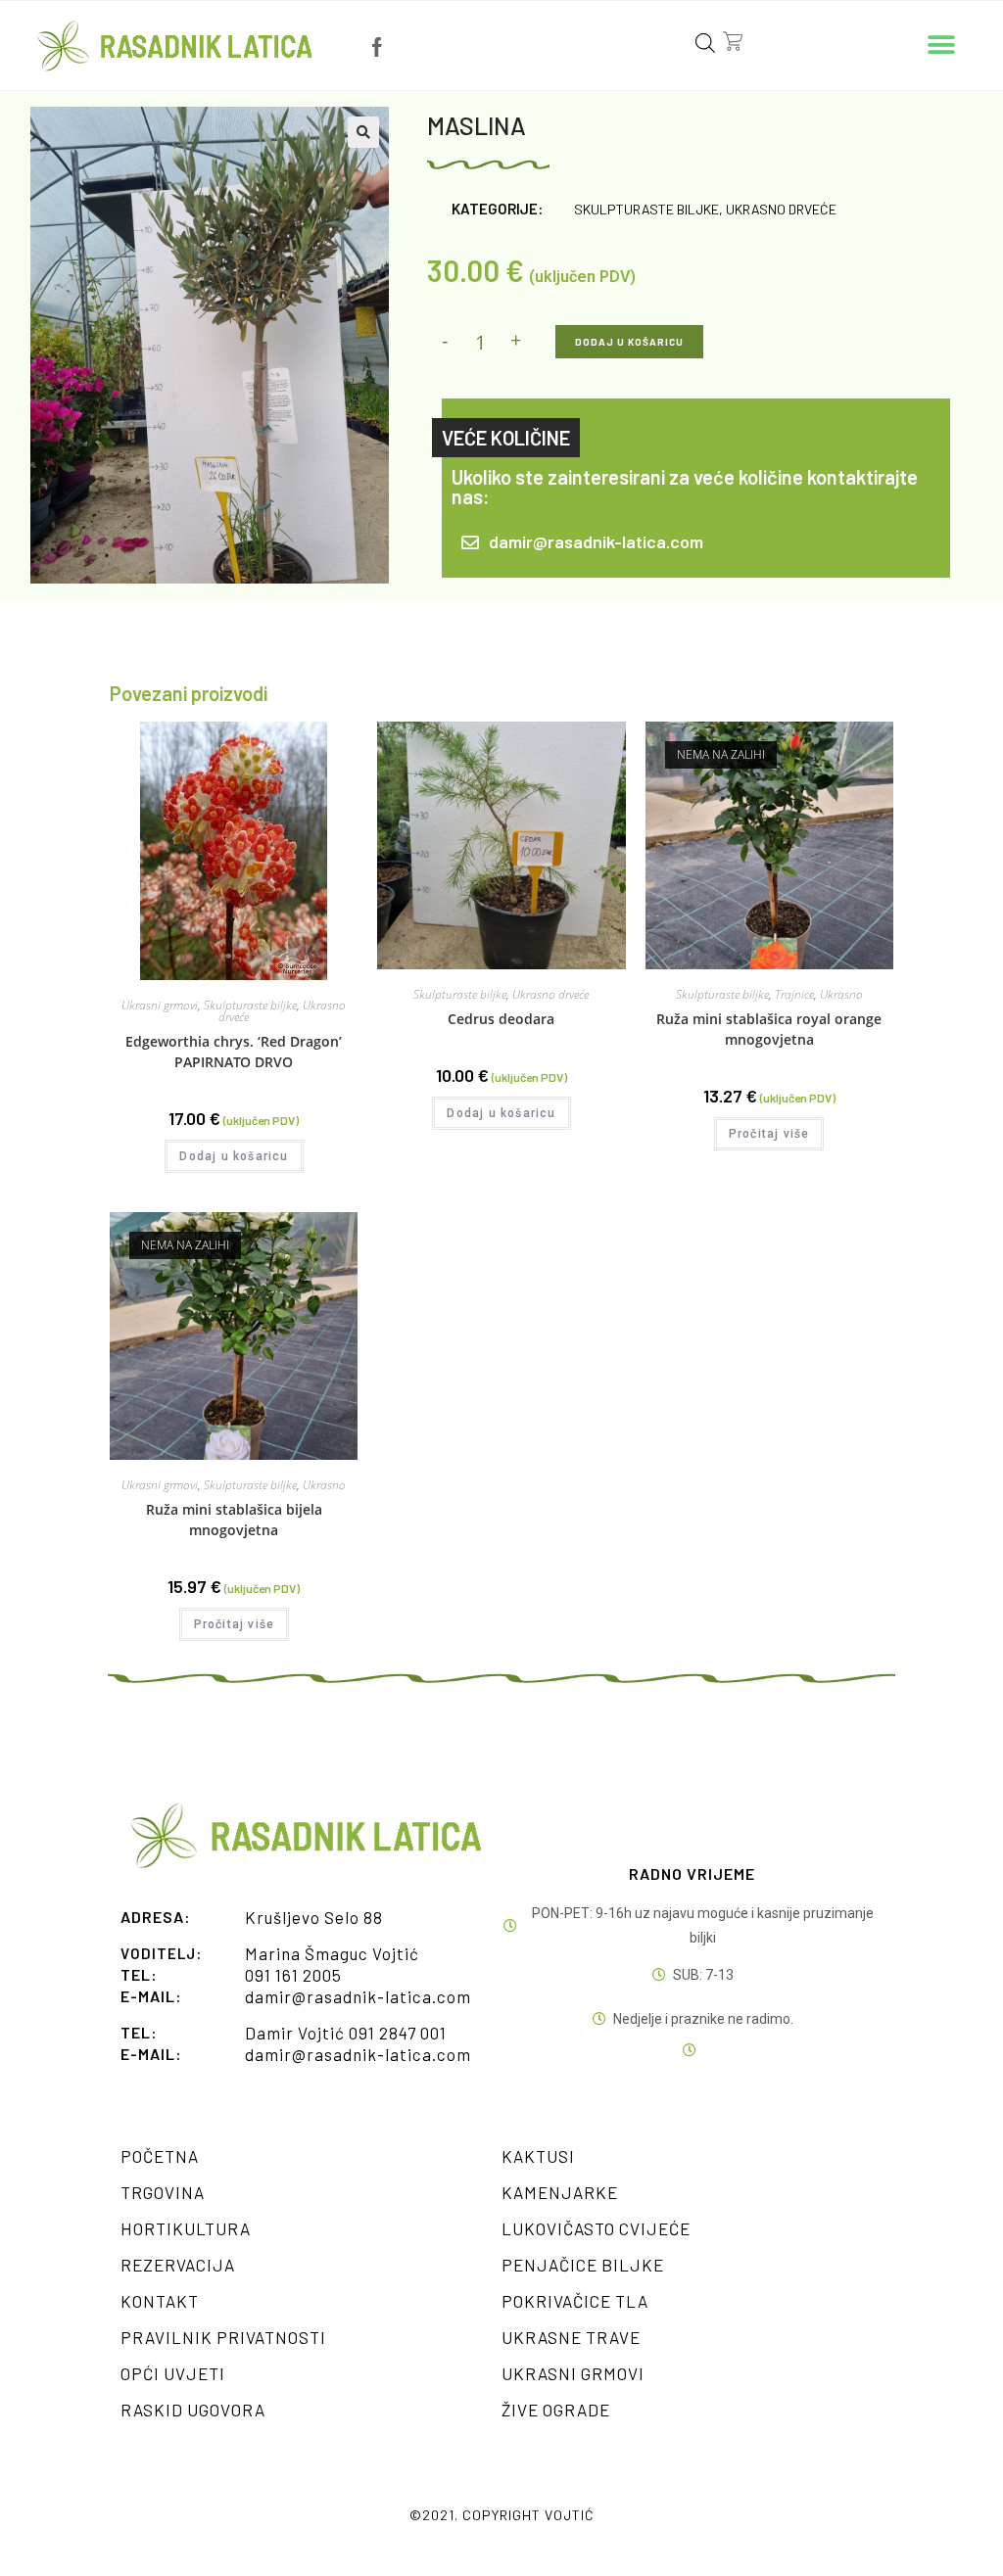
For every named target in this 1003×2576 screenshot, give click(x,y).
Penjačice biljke (583, 2265)
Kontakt (160, 2301)
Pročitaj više (769, 1134)
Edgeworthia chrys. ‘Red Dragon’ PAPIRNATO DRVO (234, 1052)
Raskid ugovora (193, 2410)
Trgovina (163, 2192)
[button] (942, 46)
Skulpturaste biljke (646, 209)
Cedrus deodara (501, 1019)
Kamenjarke (560, 2192)
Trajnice (794, 994)
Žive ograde (556, 2410)
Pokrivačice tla (575, 2301)
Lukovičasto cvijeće (596, 2228)
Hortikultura (186, 2228)
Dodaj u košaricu (629, 342)
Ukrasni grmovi (160, 1005)
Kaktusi (538, 2156)
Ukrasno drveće (781, 209)
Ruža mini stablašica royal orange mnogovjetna (769, 1029)
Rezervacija (178, 2265)
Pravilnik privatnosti (223, 2337)
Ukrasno (841, 994)
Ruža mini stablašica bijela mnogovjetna (234, 1520)
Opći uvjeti (173, 2373)
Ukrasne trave (571, 2337)
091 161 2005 (293, 1975)
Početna (160, 2156)
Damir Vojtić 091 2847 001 (346, 2033)
